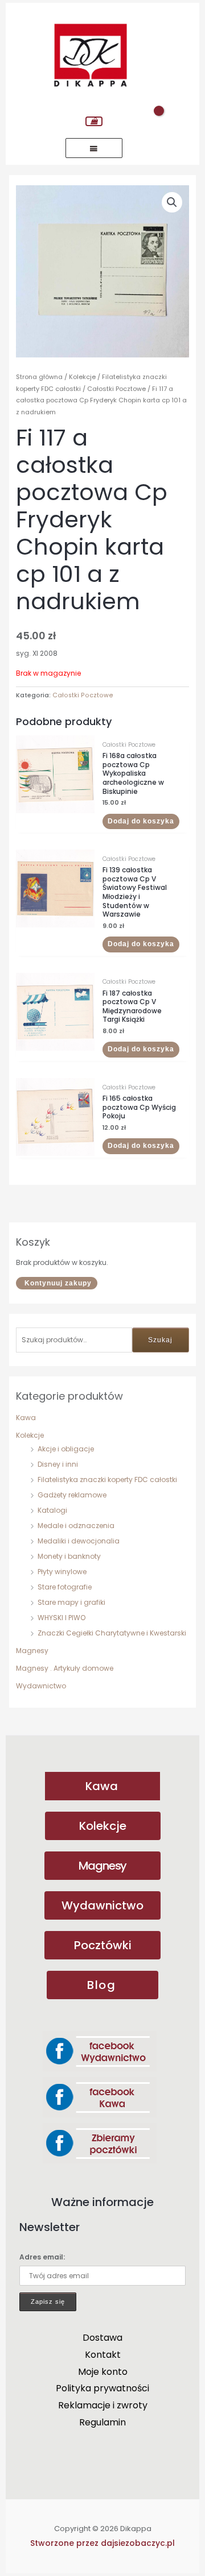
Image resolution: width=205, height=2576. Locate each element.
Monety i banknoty (69, 1556)
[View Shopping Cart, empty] (94, 121)
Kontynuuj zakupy (58, 1283)
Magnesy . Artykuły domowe (65, 1668)
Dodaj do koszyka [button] (141, 821)
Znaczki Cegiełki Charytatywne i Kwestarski (112, 1633)
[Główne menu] (94, 148)
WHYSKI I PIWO (61, 1618)
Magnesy (32, 1651)
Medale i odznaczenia (76, 1526)
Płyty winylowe (62, 1572)
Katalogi (52, 1510)
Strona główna (39, 377)
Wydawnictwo (41, 1686)
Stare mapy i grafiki (71, 1602)
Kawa (26, 1418)
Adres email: (42, 2257)
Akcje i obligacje (66, 1449)
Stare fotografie (65, 1587)
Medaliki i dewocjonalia (79, 1541)
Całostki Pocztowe (116, 389)
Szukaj (160, 1340)
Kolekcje (30, 1435)
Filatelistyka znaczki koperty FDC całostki (107, 1480)
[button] (172, 202)
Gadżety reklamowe (72, 1495)
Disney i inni (58, 1464)
